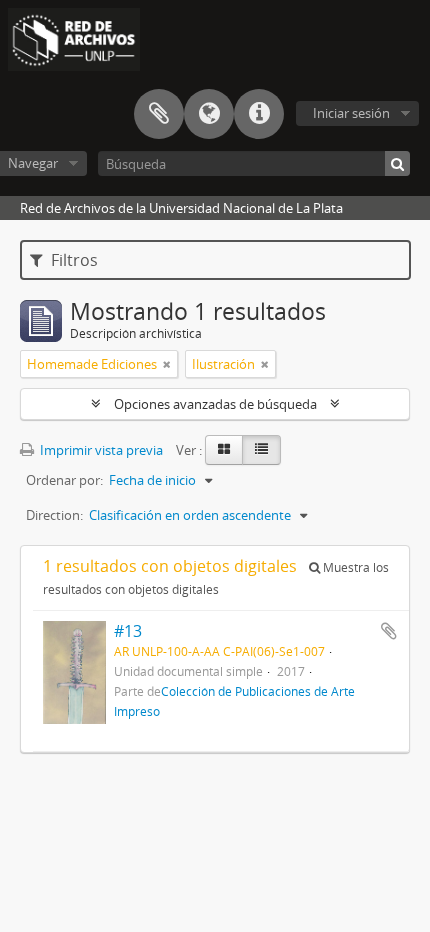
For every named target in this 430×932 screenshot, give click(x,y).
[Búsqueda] (397, 163)
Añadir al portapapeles (389, 631)
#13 (128, 631)
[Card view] (224, 450)
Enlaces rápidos (259, 114)
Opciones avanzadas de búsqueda (215, 404)
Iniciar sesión (351, 113)
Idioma (209, 114)
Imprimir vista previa (100, 450)
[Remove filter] (167, 364)
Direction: (54, 515)
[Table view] (261, 450)
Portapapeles (159, 114)
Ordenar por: (64, 480)
